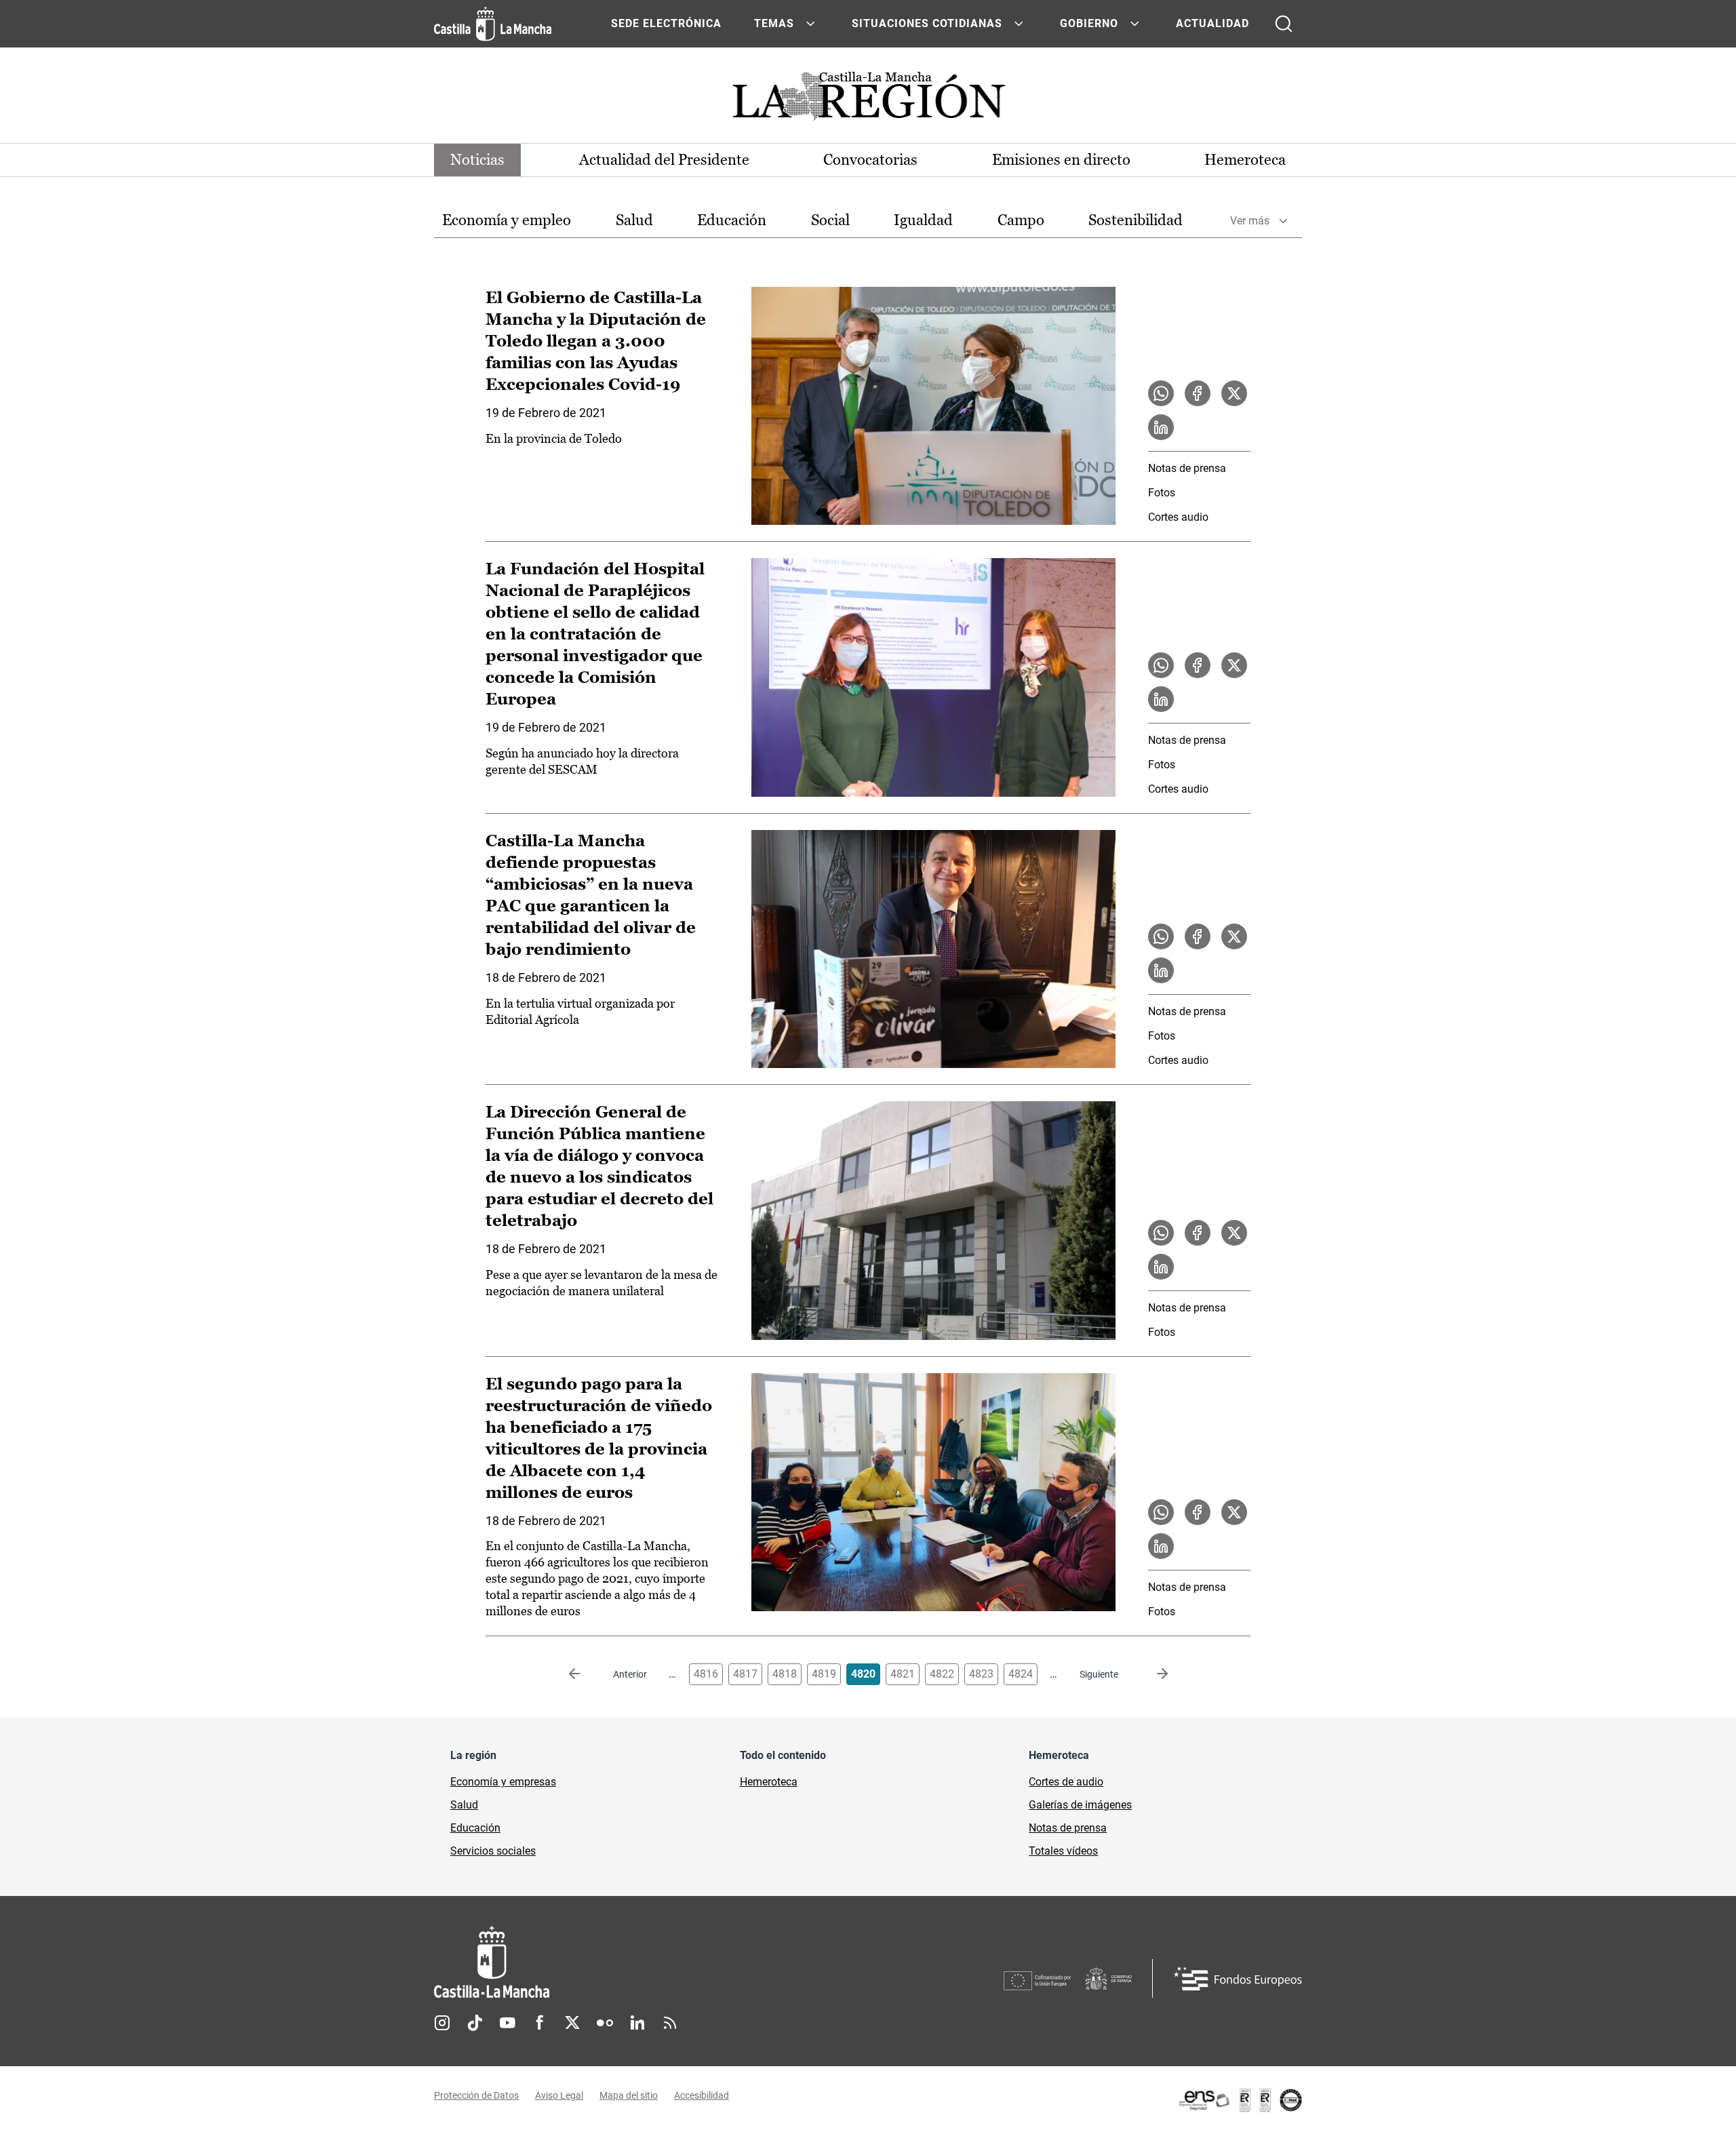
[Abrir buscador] (1284, 24)
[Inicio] (618, 1962)
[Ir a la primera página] (585, 1674)
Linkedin (637, 2023)
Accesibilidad (702, 2095)
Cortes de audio (1066, 1782)
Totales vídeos (1063, 1851)
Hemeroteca (1245, 160)
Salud (634, 220)
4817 (745, 1674)
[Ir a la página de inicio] (493, 24)
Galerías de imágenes (1080, 1805)
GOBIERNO (1089, 23)
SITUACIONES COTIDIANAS (927, 23)
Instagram (442, 2023)
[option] (507, 221)
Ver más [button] (1250, 221)
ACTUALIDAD (1212, 23)
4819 (824, 1674)
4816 (706, 1674)
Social (830, 220)
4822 (942, 1674)
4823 (981, 1674)
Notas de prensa (1187, 468)
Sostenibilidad (1136, 220)
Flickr (605, 2023)
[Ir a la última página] (1151, 1674)
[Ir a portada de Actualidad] (868, 100)
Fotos (1162, 493)
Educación (732, 220)
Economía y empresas (503, 1782)
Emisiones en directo (1061, 160)
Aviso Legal (559, 2095)
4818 (785, 1674)
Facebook (540, 2023)
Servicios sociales (493, 1851)
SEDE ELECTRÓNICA (666, 23)
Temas (774, 23)
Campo (1021, 220)
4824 (1021, 1674)
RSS (670, 2023)
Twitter (572, 2023)
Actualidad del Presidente (664, 160)
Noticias (477, 160)
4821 (903, 1674)
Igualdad (923, 220)
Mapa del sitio (629, 2095)
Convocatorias (870, 160)
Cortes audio (1178, 517)
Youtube (507, 2023)
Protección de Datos (476, 2095)
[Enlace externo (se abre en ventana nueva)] (1240, 2100)
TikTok (475, 2023)
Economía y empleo (507, 220)
